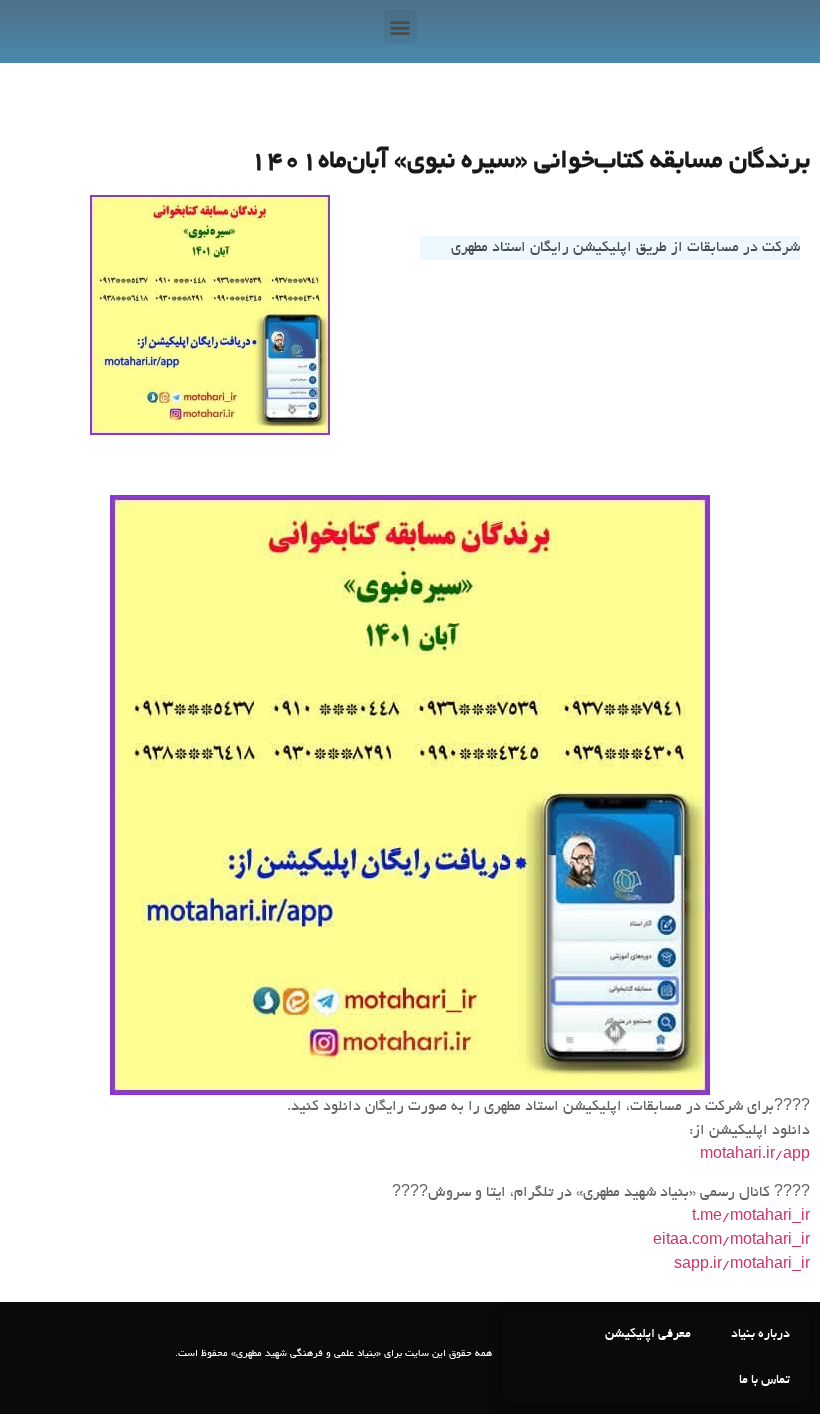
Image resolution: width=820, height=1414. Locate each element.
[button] (400, 26)
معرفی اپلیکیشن (648, 1335)
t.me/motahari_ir (751, 1217)
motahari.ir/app (755, 1155)
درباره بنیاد (760, 1335)
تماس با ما (764, 1381)
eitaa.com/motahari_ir (731, 1241)
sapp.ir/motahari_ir (742, 1265)
